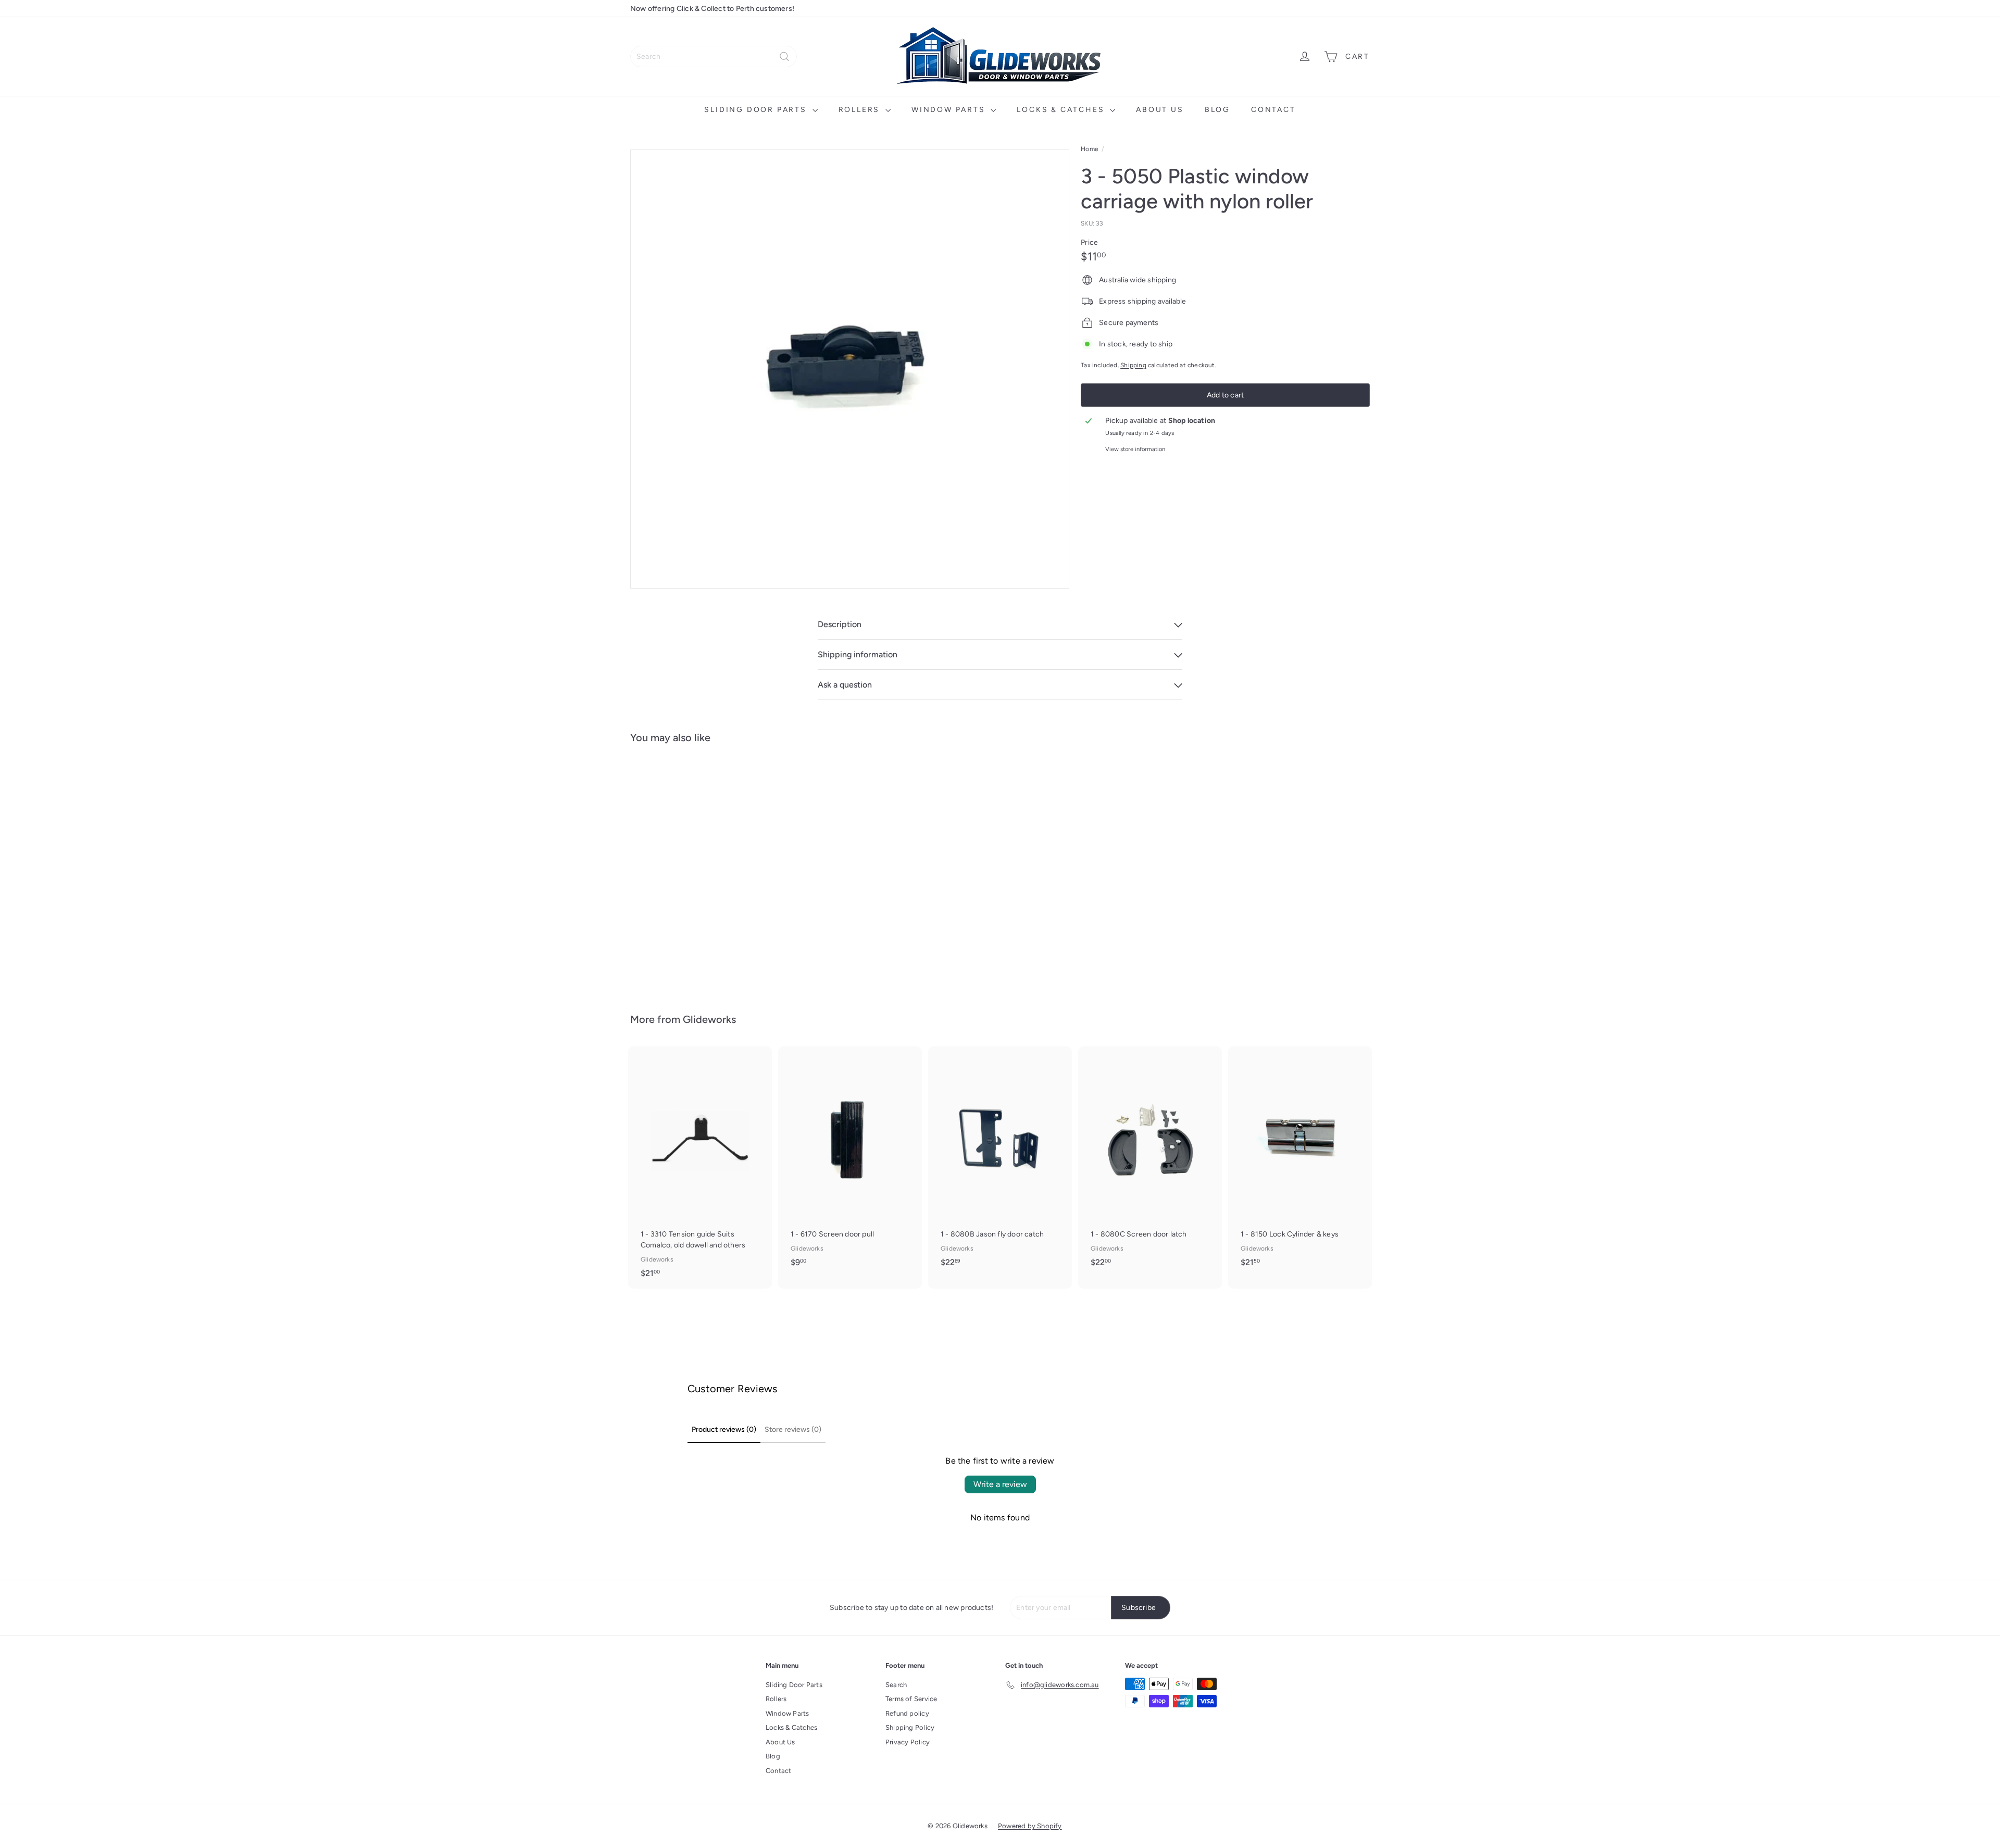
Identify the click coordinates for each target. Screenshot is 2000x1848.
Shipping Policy (910, 1727)
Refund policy (907, 1713)
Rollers (861, 110)
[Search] (784, 57)
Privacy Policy (908, 1742)
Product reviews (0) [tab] (724, 1429)
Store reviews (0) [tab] (793, 1429)
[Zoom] (850, 369)
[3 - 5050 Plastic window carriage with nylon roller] (687, 871)
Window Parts (950, 110)
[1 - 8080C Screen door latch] (1150, 1162)
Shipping (1133, 365)
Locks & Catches (1062, 110)
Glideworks (709, 1019)
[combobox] (714, 57)
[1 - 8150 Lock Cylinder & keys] (1300, 1162)
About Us (1160, 110)
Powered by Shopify (1030, 1826)
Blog (1217, 110)
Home (1090, 149)
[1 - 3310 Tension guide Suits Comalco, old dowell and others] (700, 1168)
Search (896, 1685)
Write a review (1000, 1484)
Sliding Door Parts (757, 110)
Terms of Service (911, 1699)
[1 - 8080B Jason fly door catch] (1000, 1162)
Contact (1273, 110)
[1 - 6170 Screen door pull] (850, 1162)
